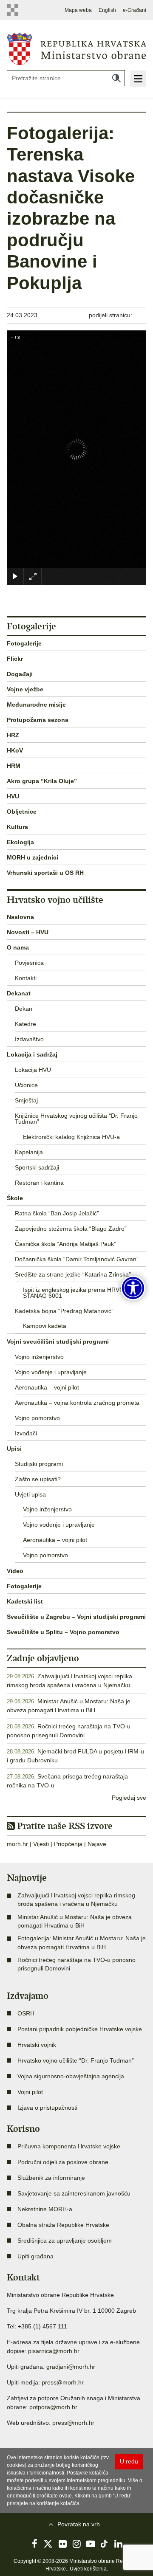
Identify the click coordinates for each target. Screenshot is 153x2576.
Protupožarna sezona (38, 720)
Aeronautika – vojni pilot (47, 1387)
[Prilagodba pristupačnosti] (133, 1288)
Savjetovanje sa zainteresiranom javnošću (74, 2193)
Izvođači (26, 1433)
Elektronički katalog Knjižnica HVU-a (71, 1137)
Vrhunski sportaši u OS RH (45, 873)
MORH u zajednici (33, 857)
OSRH (26, 2013)
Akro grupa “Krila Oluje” (42, 781)
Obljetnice (22, 812)
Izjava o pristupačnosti (47, 2108)
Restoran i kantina (39, 1183)
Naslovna (20, 917)
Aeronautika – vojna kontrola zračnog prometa (77, 1403)
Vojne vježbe (25, 689)
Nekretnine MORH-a (45, 2209)
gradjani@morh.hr (71, 2367)
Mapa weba (78, 10)
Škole (15, 1198)
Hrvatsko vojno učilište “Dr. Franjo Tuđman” (76, 2060)
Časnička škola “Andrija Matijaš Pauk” (65, 1244)
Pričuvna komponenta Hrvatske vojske (69, 2146)
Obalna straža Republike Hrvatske (63, 2225)
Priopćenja (68, 1844)
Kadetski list (25, 1601)
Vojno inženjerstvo (39, 1357)
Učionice (26, 1085)
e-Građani (135, 10)
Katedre (25, 1024)
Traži (116, 78)
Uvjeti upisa (30, 1494)
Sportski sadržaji (37, 1167)
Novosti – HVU (28, 932)
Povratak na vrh (79, 2524)
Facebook (34, 2544)
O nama (18, 947)
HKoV (15, 750)
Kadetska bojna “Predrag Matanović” (64, 1311)
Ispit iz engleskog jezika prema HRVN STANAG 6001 (73, 1293)
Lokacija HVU (33, 1070)
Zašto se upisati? (38, 1479)
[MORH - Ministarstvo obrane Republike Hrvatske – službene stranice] (76, 48)
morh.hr (17, 1844)
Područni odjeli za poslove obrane (63, 2162)
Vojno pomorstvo (37, 1418)
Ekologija (20, 842)
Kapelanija (29, 1152)
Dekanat (19, 993)
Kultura (17, 827)
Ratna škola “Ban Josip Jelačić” (57, 1213)
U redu (129, 2461)
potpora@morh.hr (53, 2407)
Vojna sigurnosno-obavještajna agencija (71, 2076)
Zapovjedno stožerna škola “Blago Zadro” (71, 1229)
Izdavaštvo (29, 1039)
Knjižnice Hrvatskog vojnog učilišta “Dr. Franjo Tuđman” (76, 1119)
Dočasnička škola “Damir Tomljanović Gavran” (77, 1259)
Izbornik (138, 79)
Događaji (20, 674)
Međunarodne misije (36, 705)
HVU (13, 796)
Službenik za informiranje (51, 2178)
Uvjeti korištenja (88, 2569)
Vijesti (41, 1844)
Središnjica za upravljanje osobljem (65, 2241)
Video (15, 1571)
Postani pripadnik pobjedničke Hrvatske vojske (80, 2029)
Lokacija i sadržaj (32, 1054)
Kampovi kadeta (45, 1326)
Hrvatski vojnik (37, 2045)
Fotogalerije (24, 643)
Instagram (76, 2544)
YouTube (91, 2544)
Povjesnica (29, 963)
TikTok (105, 2544)
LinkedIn (119, 2544)
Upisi (14, 1449)
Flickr (15, 659)
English (107, 10)
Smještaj (26, 1100)
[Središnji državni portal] (13, 10)
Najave (97, 1844)
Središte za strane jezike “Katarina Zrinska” (73, 1274)
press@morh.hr (63, 2382)
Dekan (24, 1009)
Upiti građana (35, 2256)
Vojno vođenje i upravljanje (51, 1372)
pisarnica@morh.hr (54, 2351)
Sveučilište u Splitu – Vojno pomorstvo (63, 1632)
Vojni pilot (30, 2092)
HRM (14, 766)
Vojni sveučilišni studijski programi (58, 1342)
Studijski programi (39, 1464)
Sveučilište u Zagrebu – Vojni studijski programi (76, 1617)
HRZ (13, 735)
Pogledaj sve (129, 1798)
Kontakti (26, 978)
